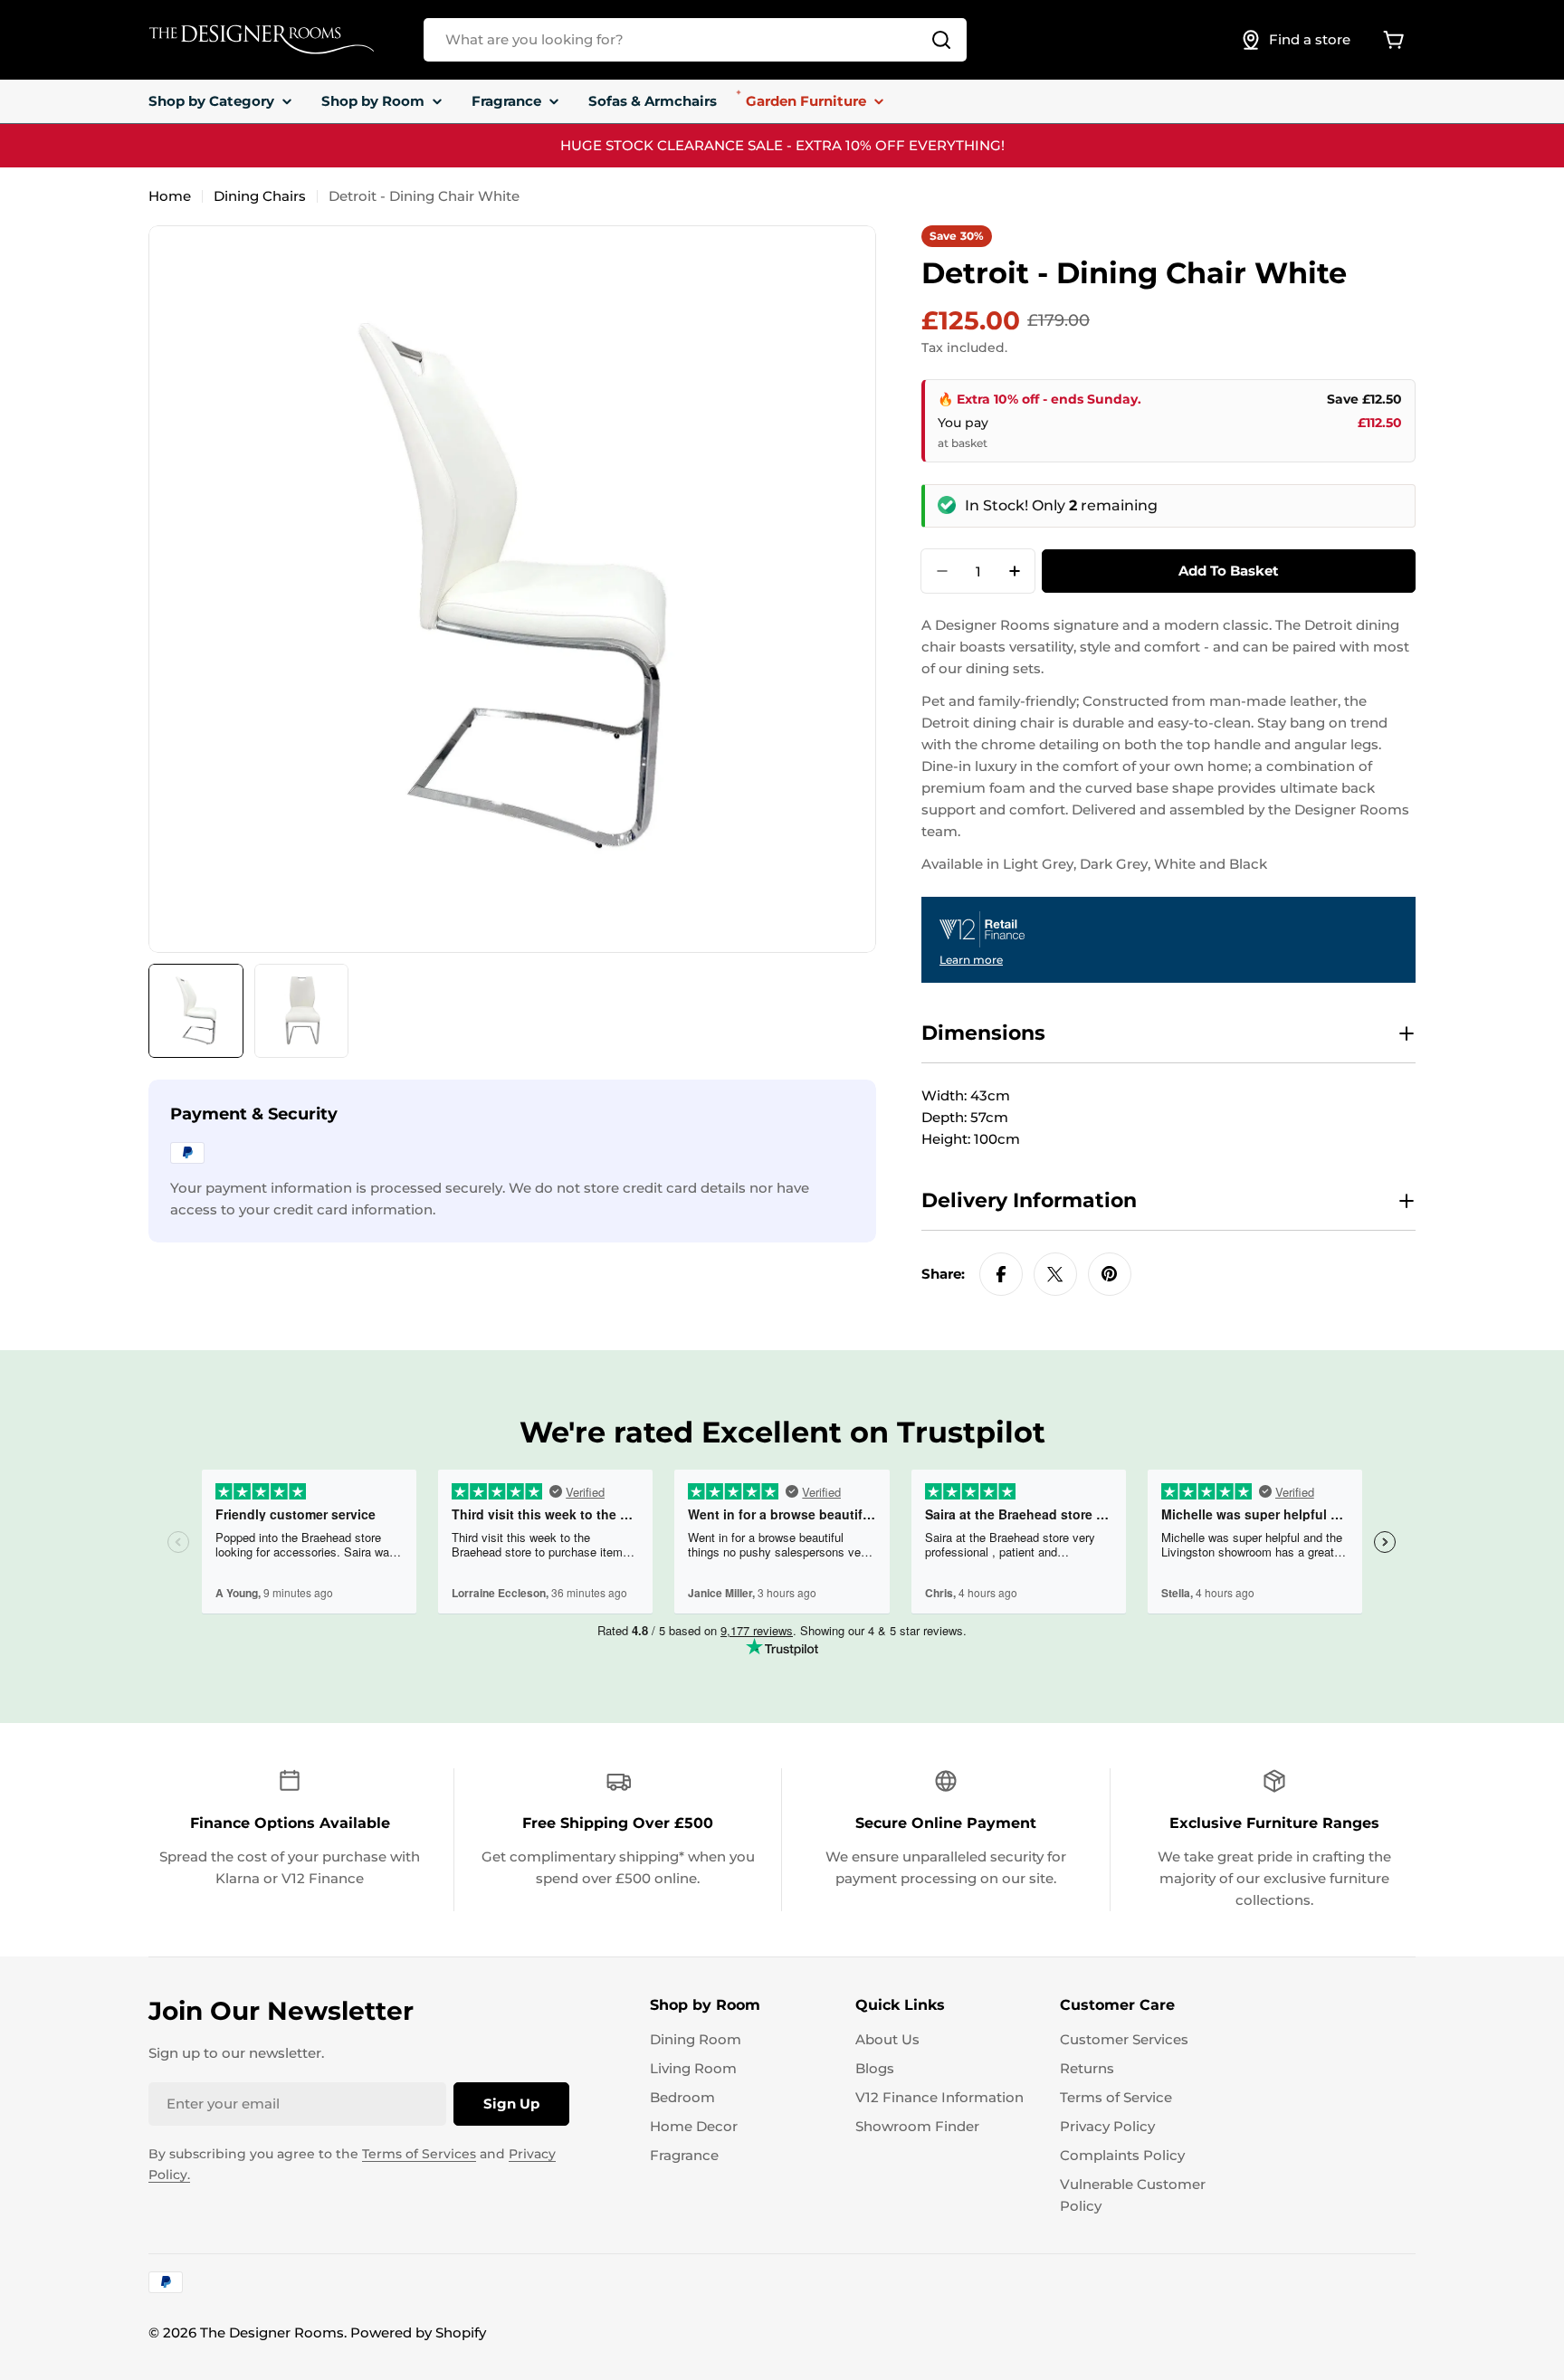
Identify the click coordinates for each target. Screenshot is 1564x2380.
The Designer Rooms (272, 2332)
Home (170, 196)
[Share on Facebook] (1001, 1274)
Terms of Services (419, 2154)
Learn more (971, 960)
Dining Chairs (260, 196)
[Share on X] (1055, 1274)
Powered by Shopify (418, 2332)
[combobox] (695, 40)
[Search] (941, 40)
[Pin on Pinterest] (1110, 1274)
